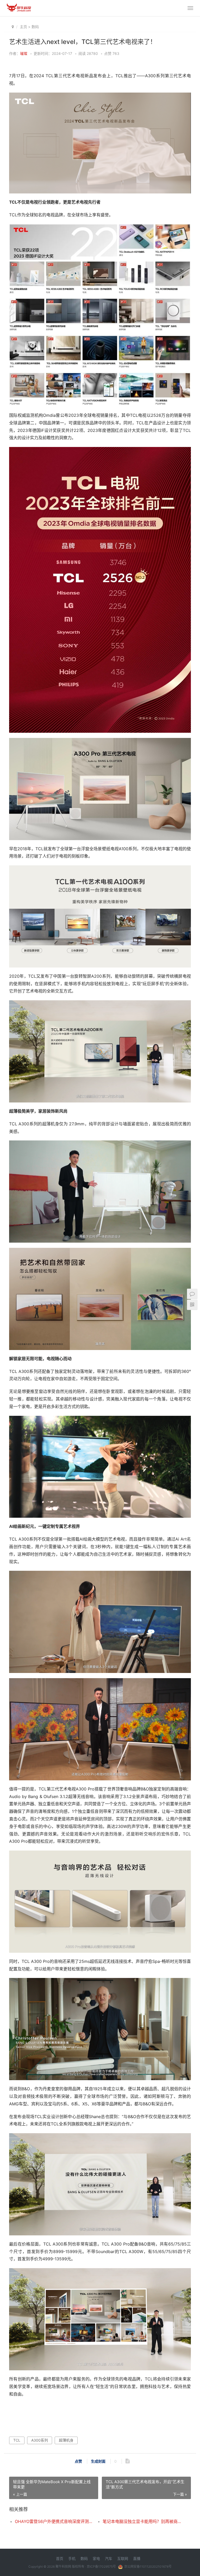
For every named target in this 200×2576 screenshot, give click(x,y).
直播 (137, 2558)
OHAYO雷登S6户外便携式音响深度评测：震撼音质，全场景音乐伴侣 (54, 2521)
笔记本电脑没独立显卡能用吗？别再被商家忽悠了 (142, 2521)
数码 (35, 27)
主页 (23, 27)
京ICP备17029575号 (101, 2567)
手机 (72, 2558)
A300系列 (40, 2440)
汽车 (109, 2558)
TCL (17, 2440)
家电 (96, 2558)
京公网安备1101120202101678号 (148, 2567)
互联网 (123, 2558)
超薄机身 (66, 2440)
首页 (60, 2558)
